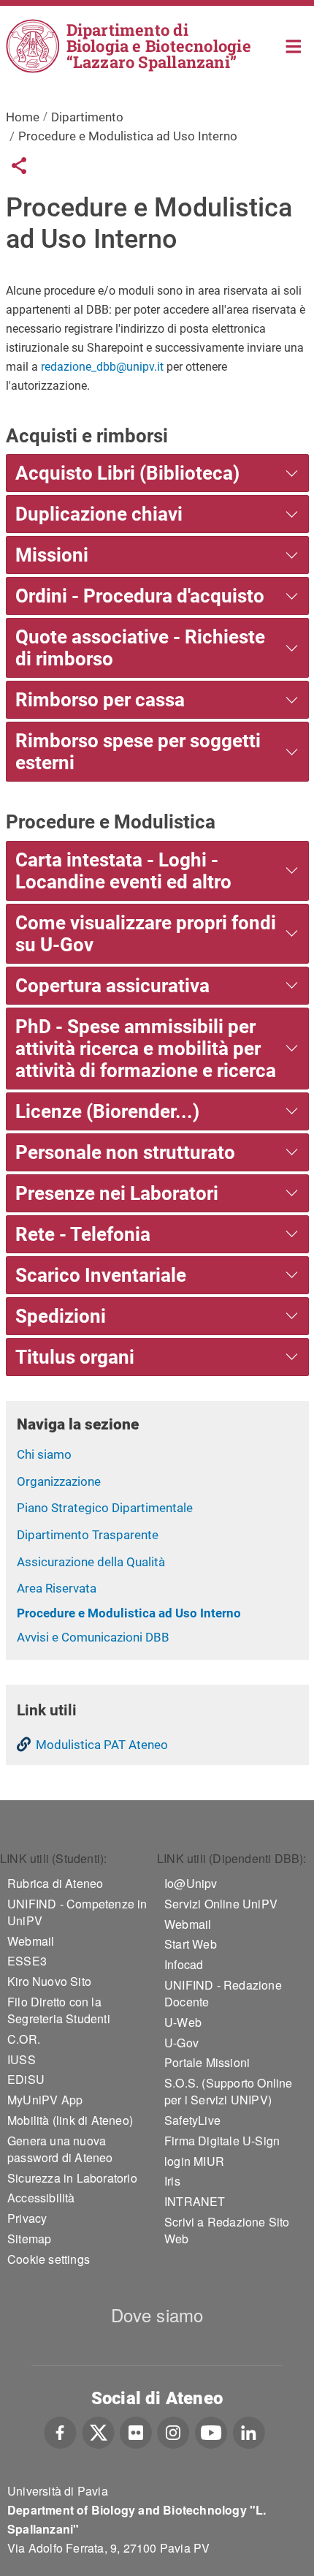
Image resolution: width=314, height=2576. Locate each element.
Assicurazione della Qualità (91, 1562)
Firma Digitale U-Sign (222, 2141)
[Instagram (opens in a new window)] (173, 2430)
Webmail (31, 1941)
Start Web (191, 1944)
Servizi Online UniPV (221, 1904)
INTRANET (195, 2201)
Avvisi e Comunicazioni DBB (93, 1637)
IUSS (22, 2059)
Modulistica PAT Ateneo (102, 1745)
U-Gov (181, 2043)
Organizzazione (59, 1481)
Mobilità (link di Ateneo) (70, 2120)
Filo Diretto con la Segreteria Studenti (59, 2010)
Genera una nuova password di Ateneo (60, 2149)
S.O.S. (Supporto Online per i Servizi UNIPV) (229, 2091)
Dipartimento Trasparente (88, 1535)
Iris (172, 2181)
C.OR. (24, 2039)
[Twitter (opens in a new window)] (98, 2430)
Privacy (27, 2218)
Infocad (184, 1964)
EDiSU (26, 2079)
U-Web (183, 2022)
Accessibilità (41, 2198)
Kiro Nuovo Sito (49, 1981)
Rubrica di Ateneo (55, 1883)
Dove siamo (157, 2315)
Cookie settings (49, 2259)
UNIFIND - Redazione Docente (223, 1993)
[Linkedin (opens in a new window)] (249, 2430)
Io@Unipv (191, 1883)
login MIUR (194, 2161)
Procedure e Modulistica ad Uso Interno (129, 1613)
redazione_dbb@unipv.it (102, 367)
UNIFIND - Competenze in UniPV (77, 1912)
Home (294, 45)
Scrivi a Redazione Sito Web (227, 2230)
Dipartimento (87, 117)
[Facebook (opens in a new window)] (60, 2430)
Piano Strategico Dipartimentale (105, 1508)
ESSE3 (27, 1961)
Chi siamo (44, 1454)
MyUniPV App (45, 2100)
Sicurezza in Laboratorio (72, 2178)
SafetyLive (192, 2120)
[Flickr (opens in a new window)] (136, 2430)
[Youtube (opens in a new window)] (211, 2430)
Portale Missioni (207, 2062)
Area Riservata (57, 1588)
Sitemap (29, 2239)
